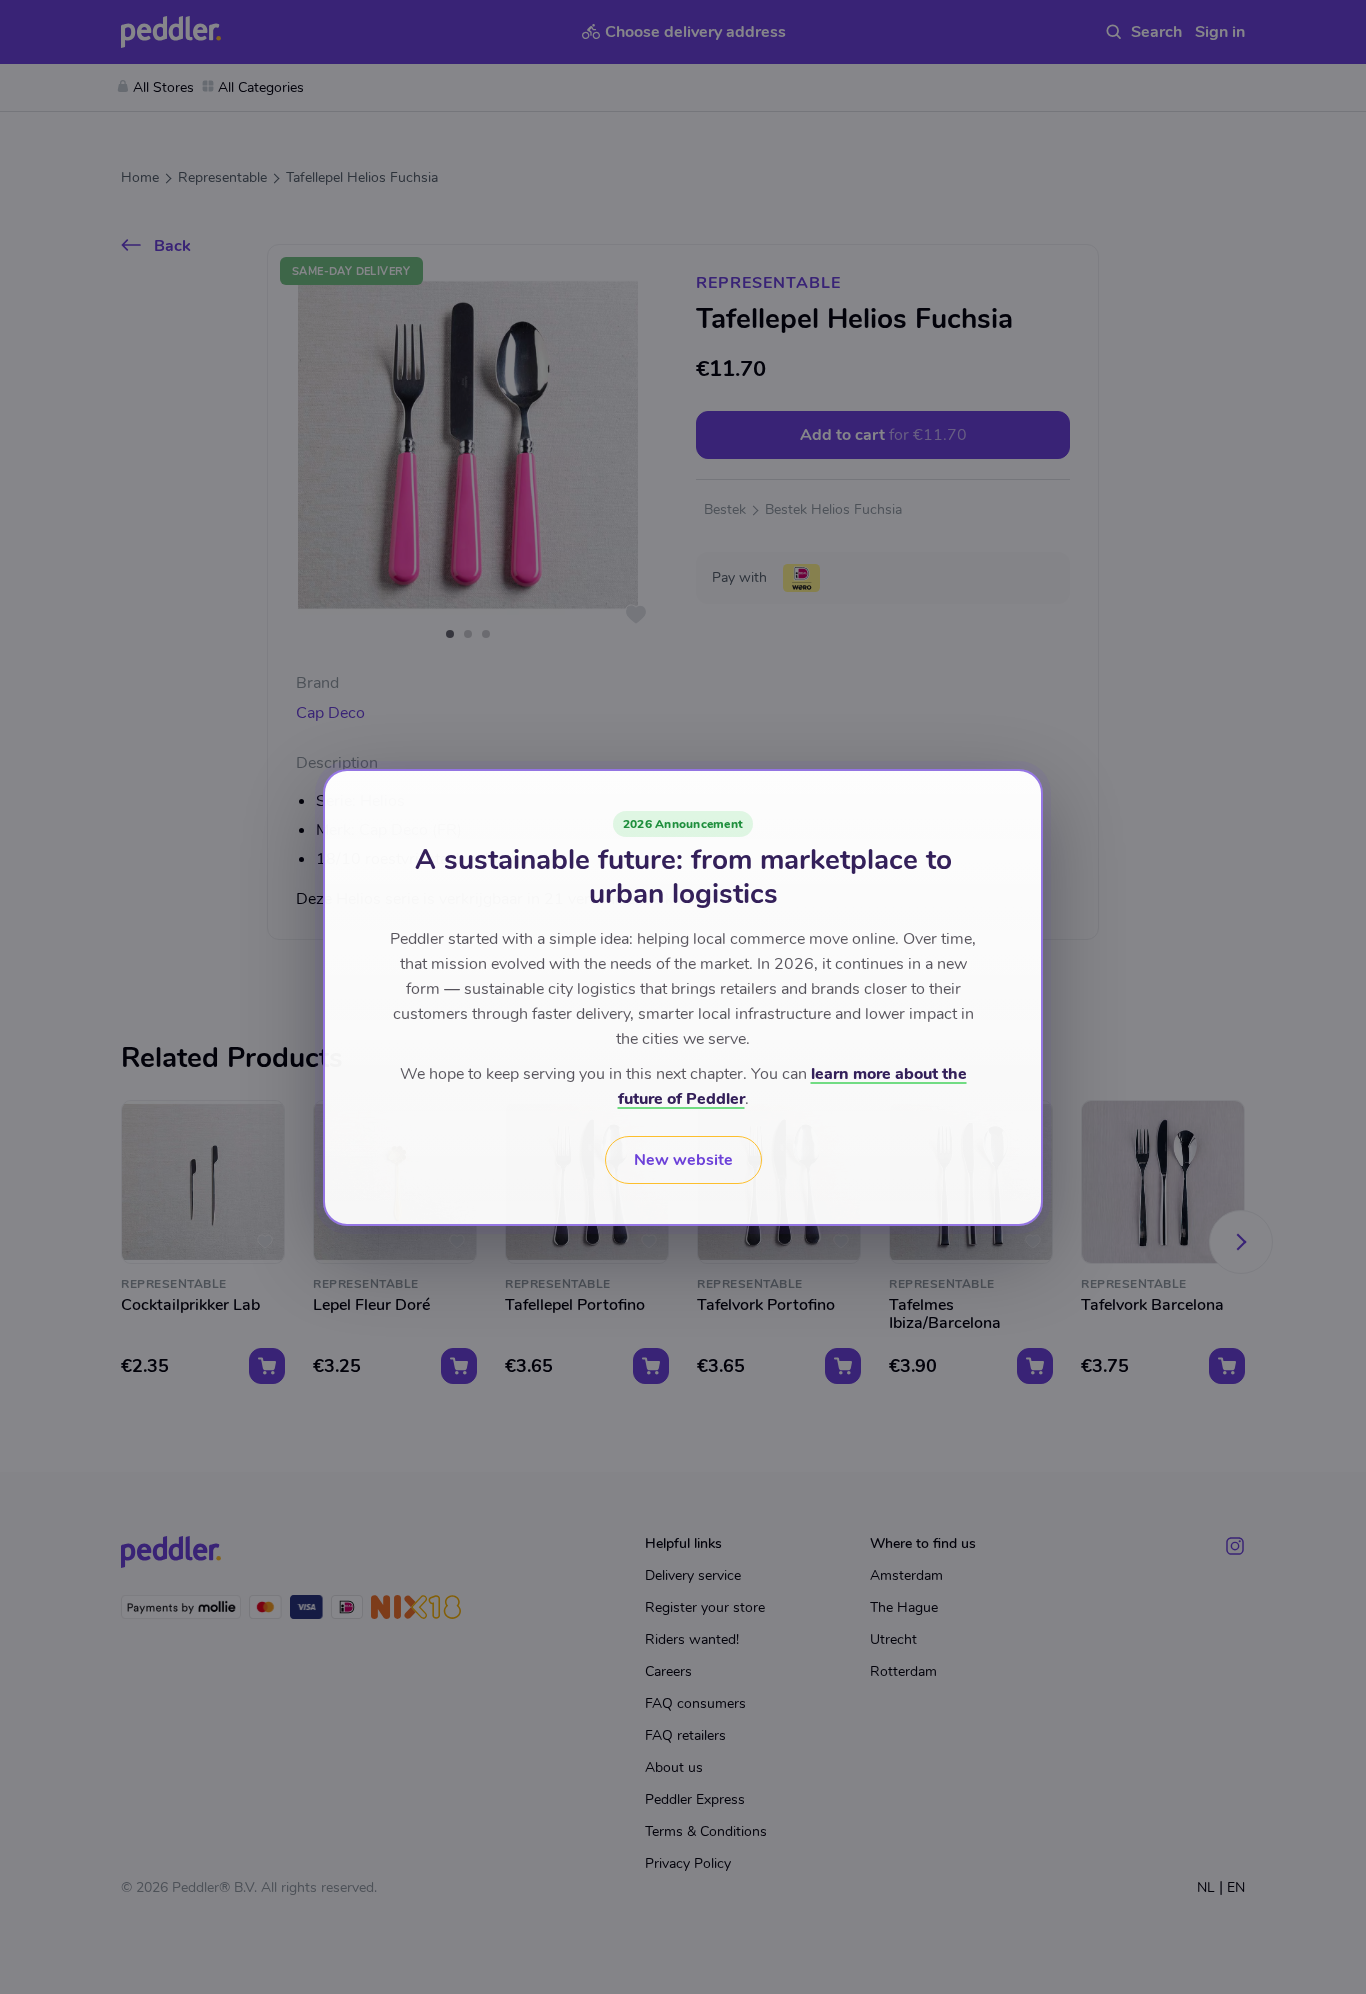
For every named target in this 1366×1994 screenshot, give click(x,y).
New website (683, 1160)
